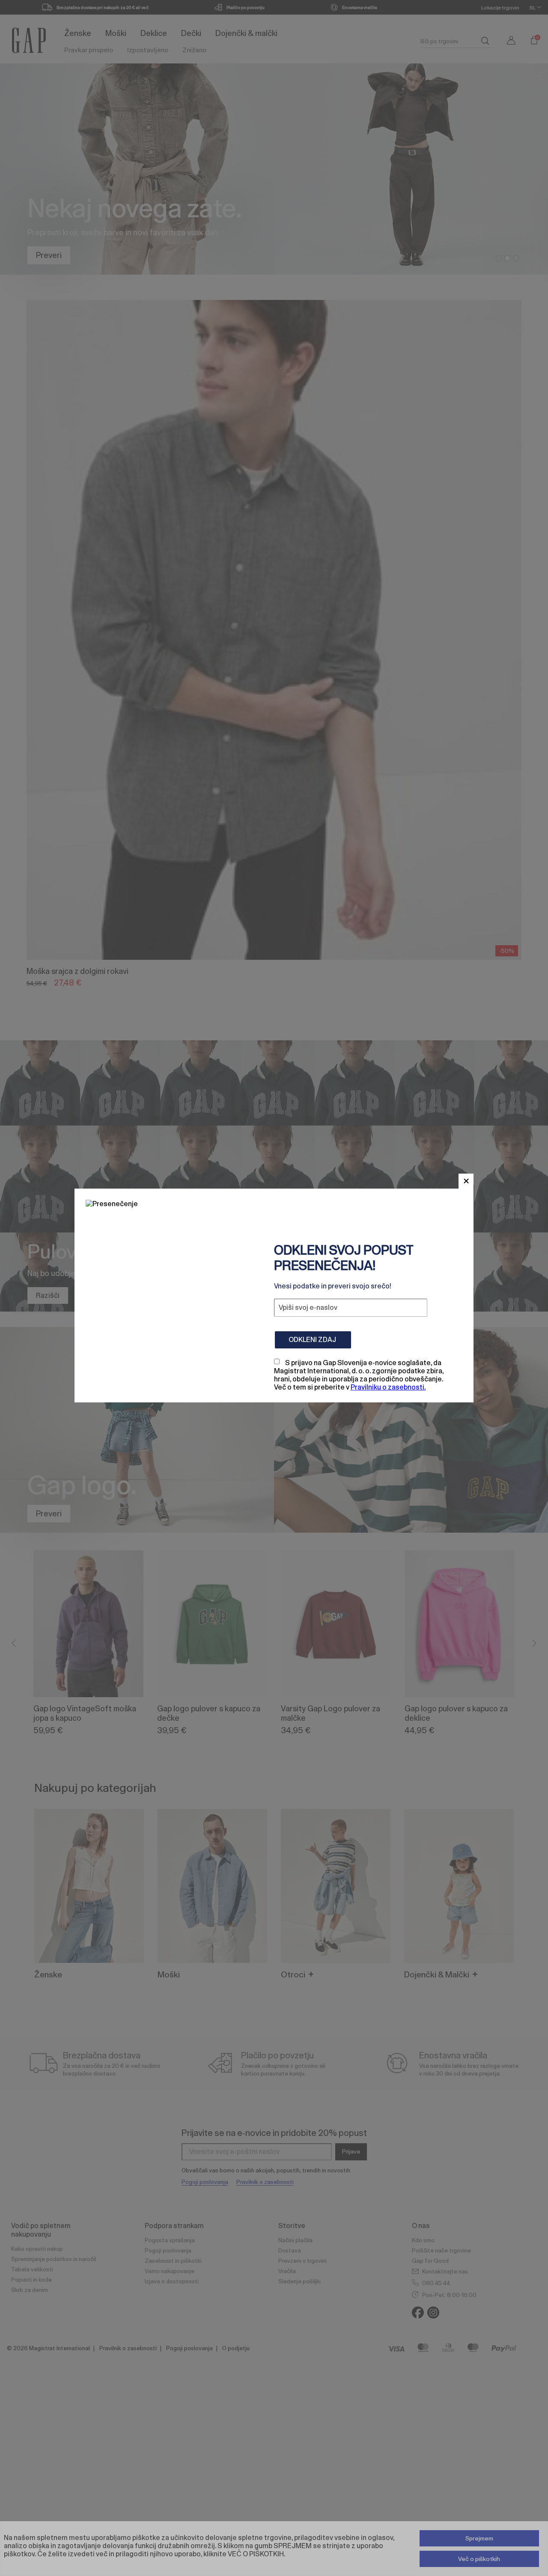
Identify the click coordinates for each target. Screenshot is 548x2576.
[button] (466, 1181)
